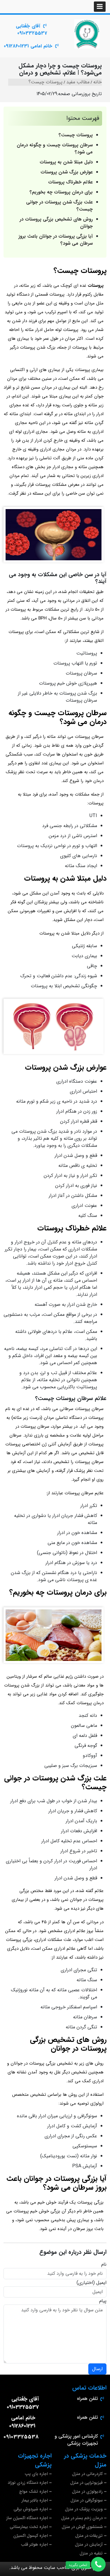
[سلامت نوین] (87, 34)
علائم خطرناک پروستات (70, 182)
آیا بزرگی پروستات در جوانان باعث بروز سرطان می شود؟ (56, 240)
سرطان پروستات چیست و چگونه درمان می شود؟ (55, 149)
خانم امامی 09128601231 (28, 46)
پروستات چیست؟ (76, 135)
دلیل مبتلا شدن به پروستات (66, 162)
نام (104, 2264)
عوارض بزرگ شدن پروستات (67, 172)
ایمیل (101, 2283)
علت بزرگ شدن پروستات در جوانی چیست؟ (59, 206)
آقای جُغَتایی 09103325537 (31, 30)
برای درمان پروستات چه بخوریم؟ (61, 192)
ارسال (97, 2369)
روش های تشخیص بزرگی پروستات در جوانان (56, 223)
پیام (103, 2301)
